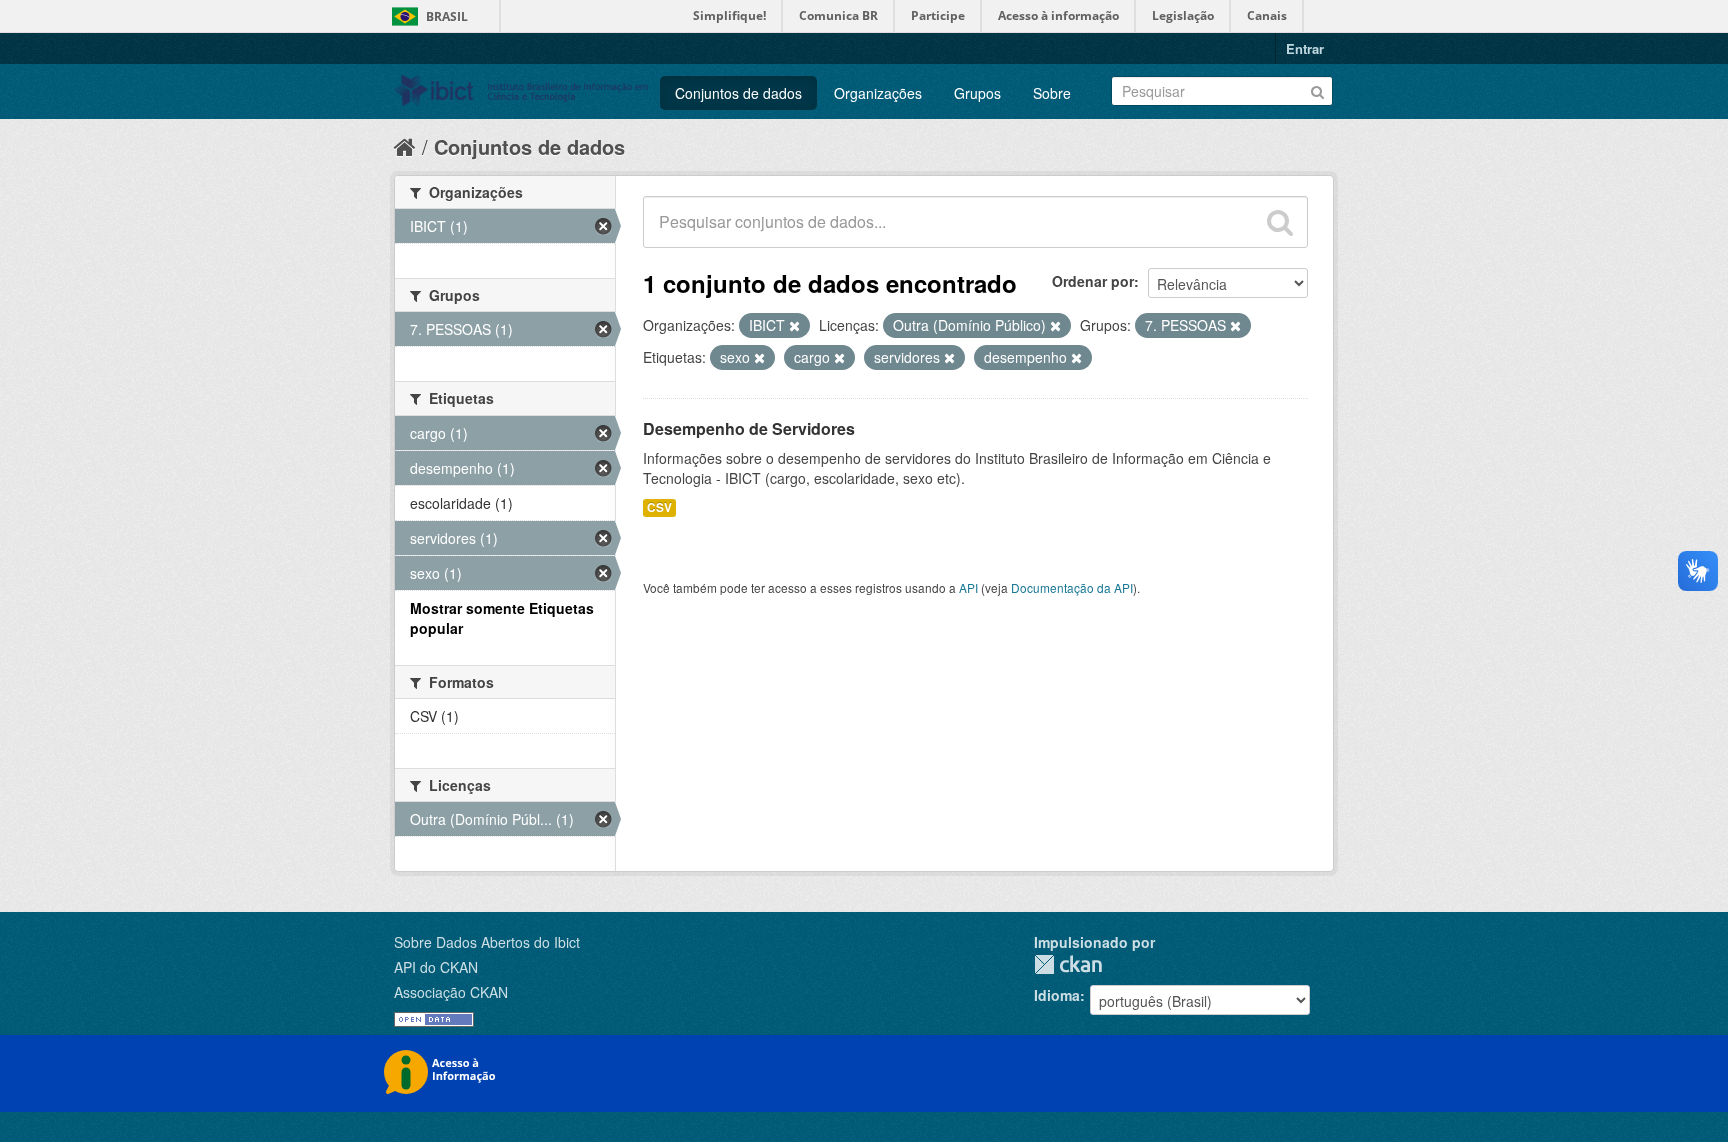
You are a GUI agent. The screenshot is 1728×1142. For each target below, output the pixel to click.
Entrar (1305, 48)
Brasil (447, 16)
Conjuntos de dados (738, 93)
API (968, 587)
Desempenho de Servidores (749, 428)
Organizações (878, 93)
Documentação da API (1072, 587)
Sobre (1052, 93)
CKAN (1068, 964)
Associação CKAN (451, 992)
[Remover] (794, 326)
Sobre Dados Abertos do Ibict (487, 942)
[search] (1280, 222)
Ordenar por (1093, 281)
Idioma (1057, 995)
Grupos (977, 93)
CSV (659, 507)
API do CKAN (436, 967)
